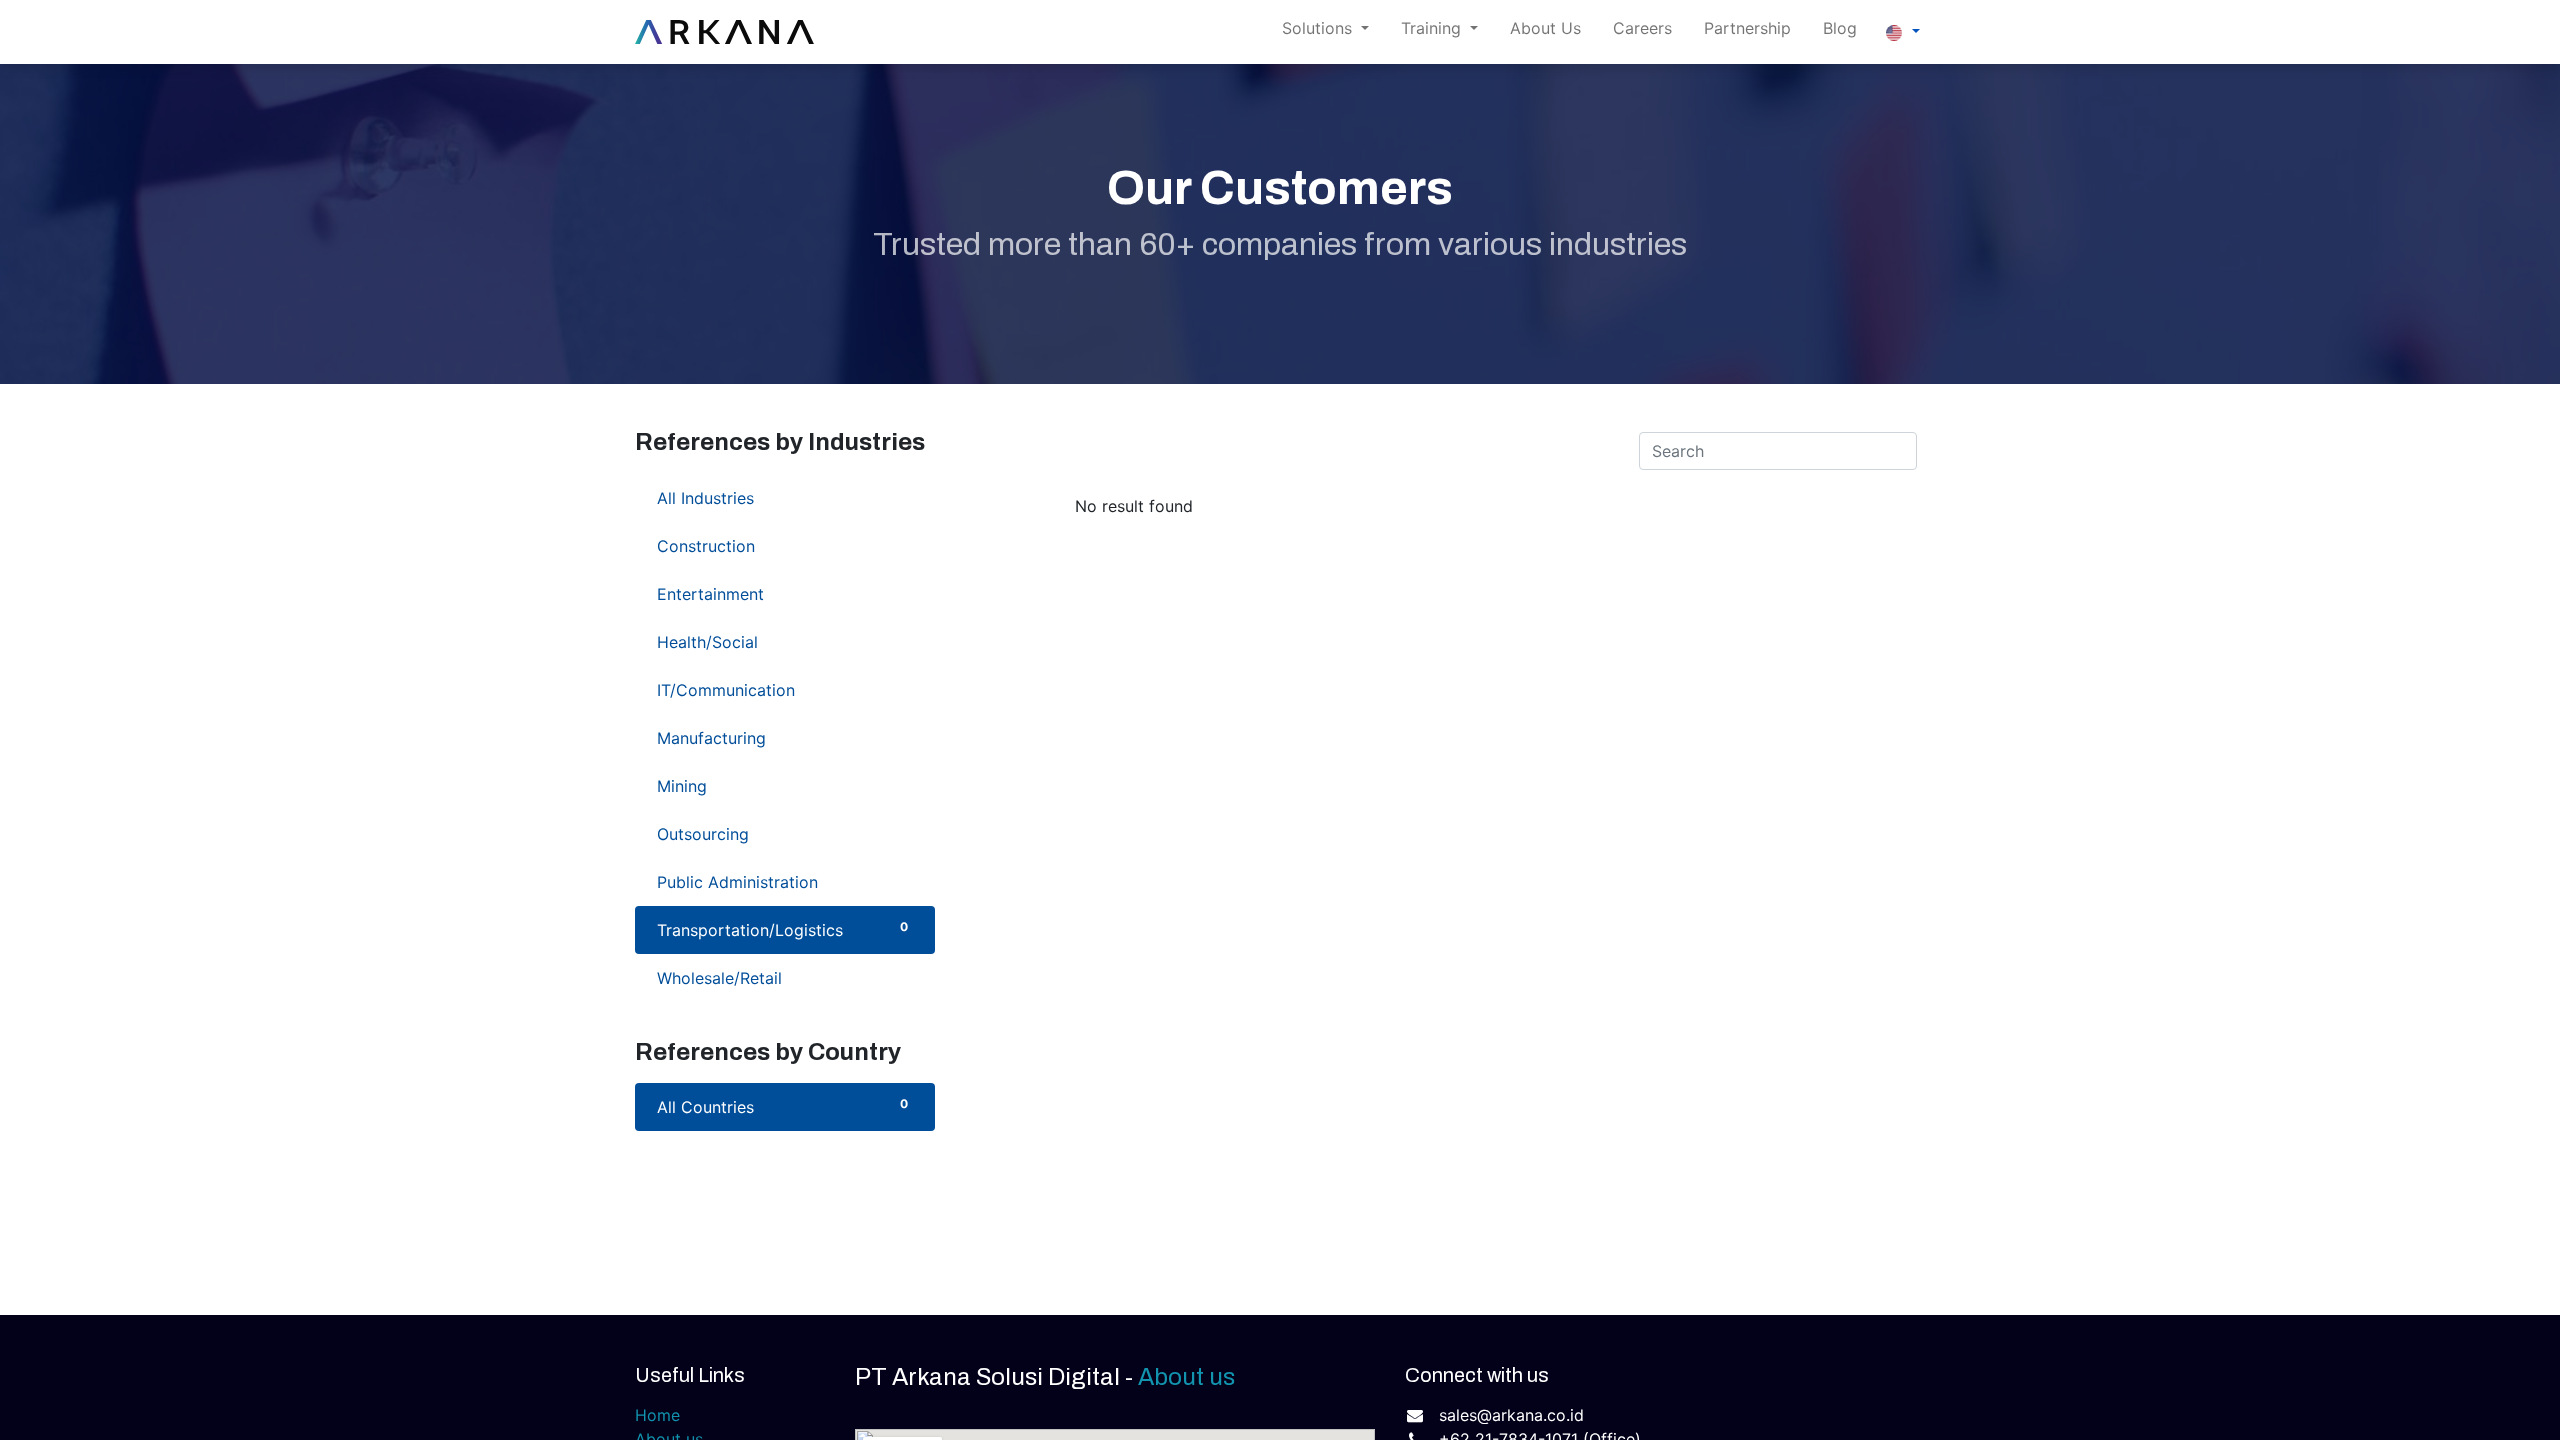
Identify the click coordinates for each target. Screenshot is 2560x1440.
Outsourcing (782, 833)
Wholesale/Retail (782, 977)
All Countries (782, 1106)
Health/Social (782, 641)
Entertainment (782, 593)
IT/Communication (782, 689)
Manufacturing (782, 737)
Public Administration (782, 881)
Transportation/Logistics (782, 929)
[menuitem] (1545, 32)
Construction (782, 545)
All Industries (782, 497)
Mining (782, 785)
